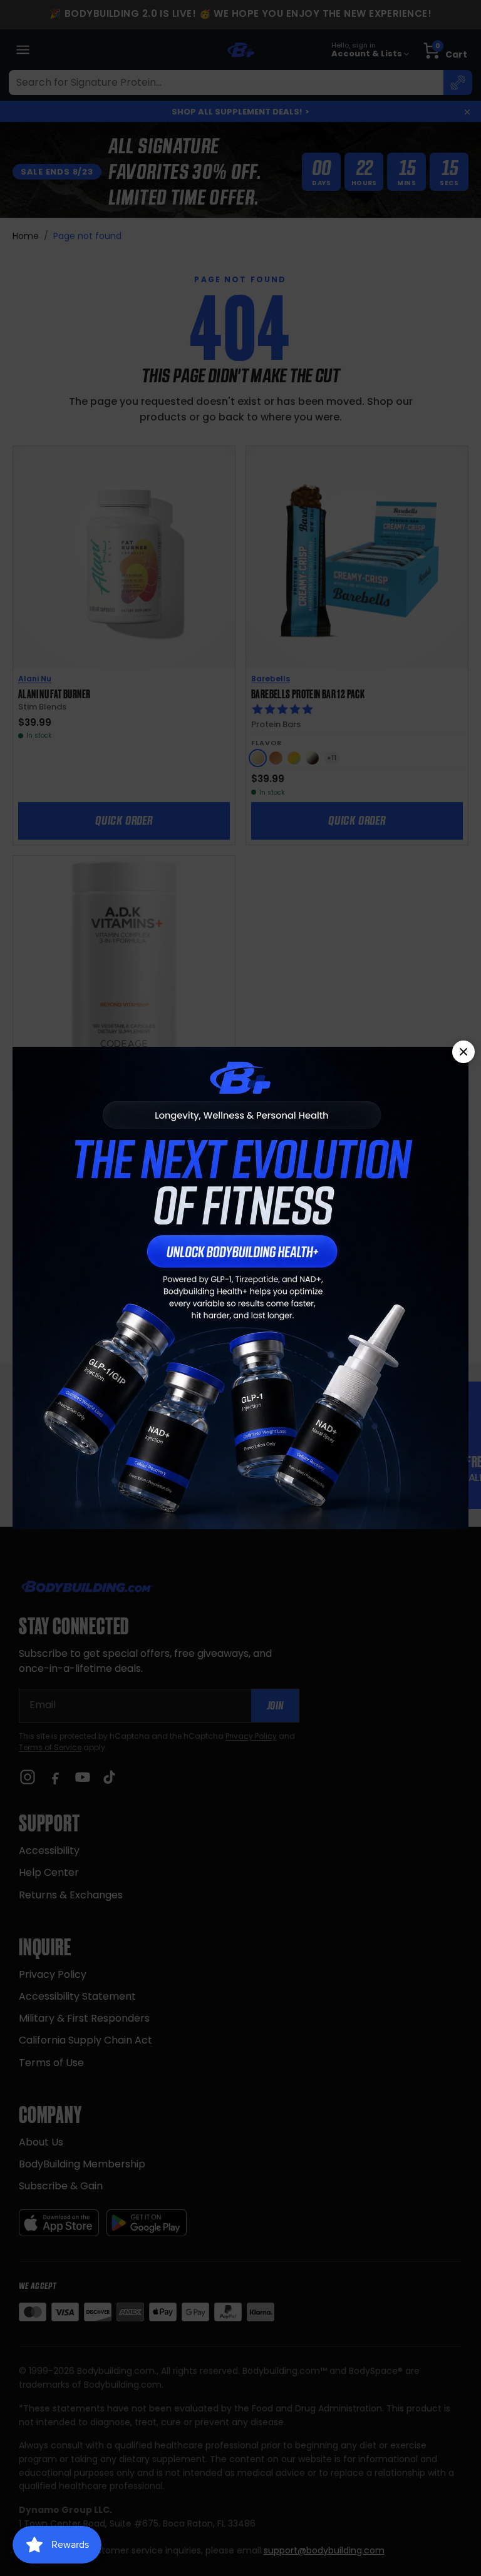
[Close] (463, 1052)
